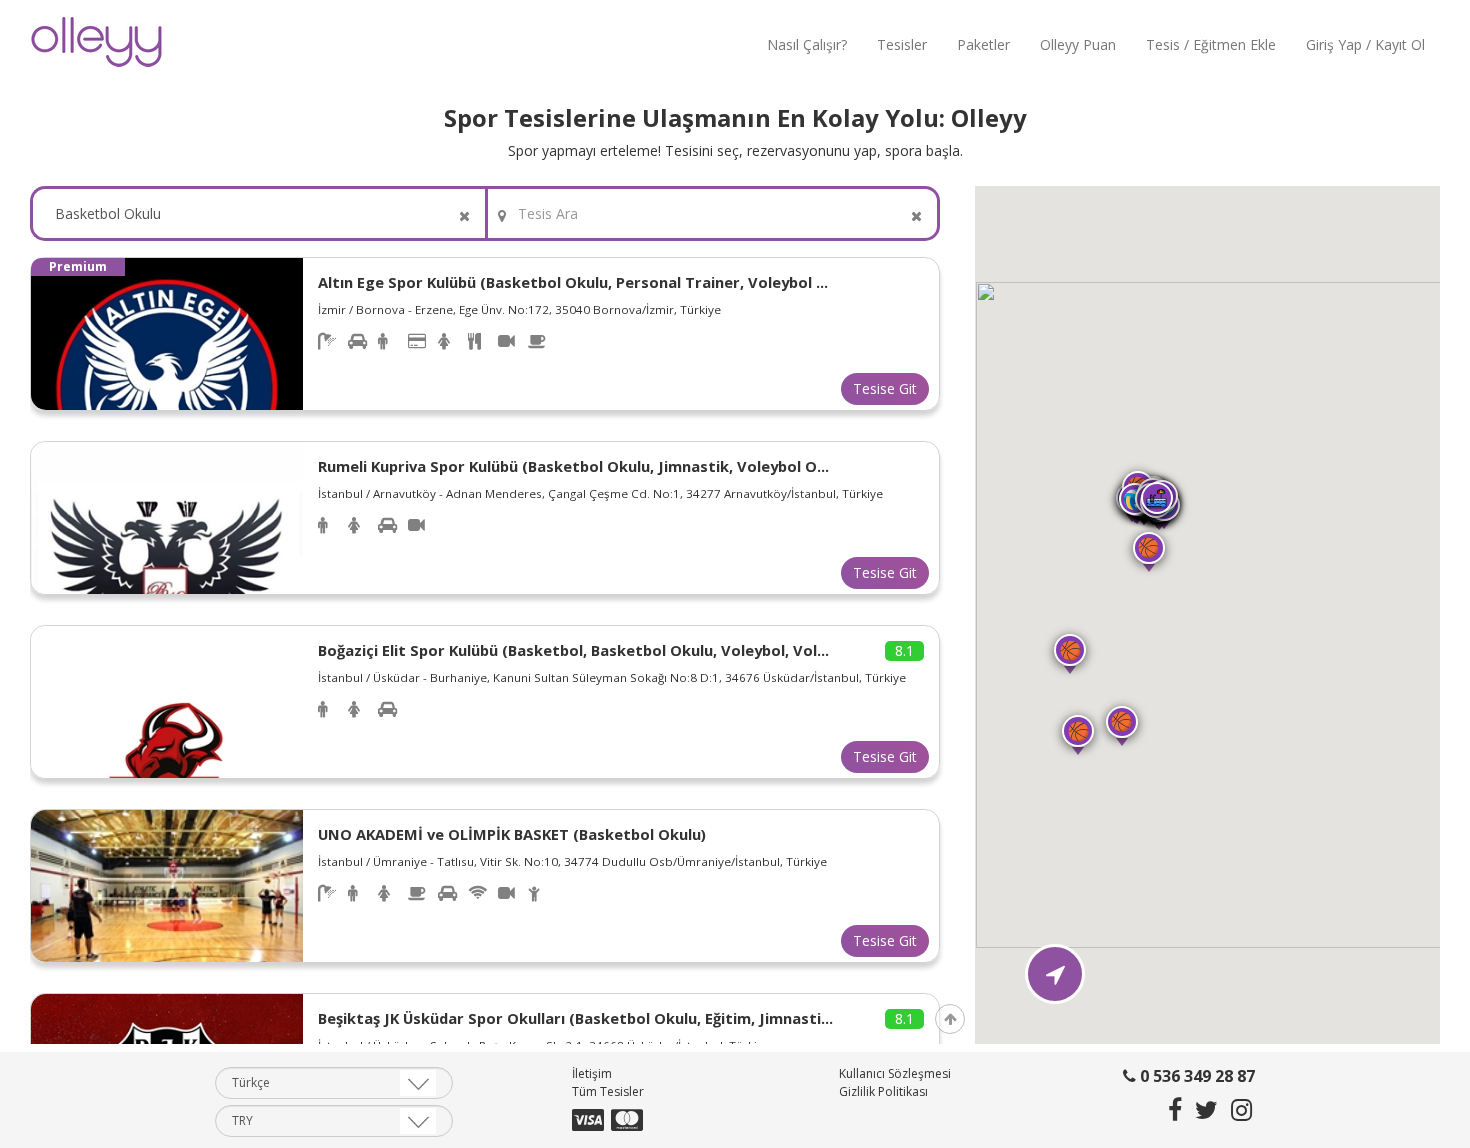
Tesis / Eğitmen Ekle (1211, 44)
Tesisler (902, 44)
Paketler (983, 44)
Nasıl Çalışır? (807, 44)
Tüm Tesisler (608, 1092)
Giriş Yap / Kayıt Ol (1365, 44)
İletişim (592, 1074)
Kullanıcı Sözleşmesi (895, 1074)
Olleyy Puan (1078, 44)
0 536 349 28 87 (1195, 1077)
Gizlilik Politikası (883, 1092)
